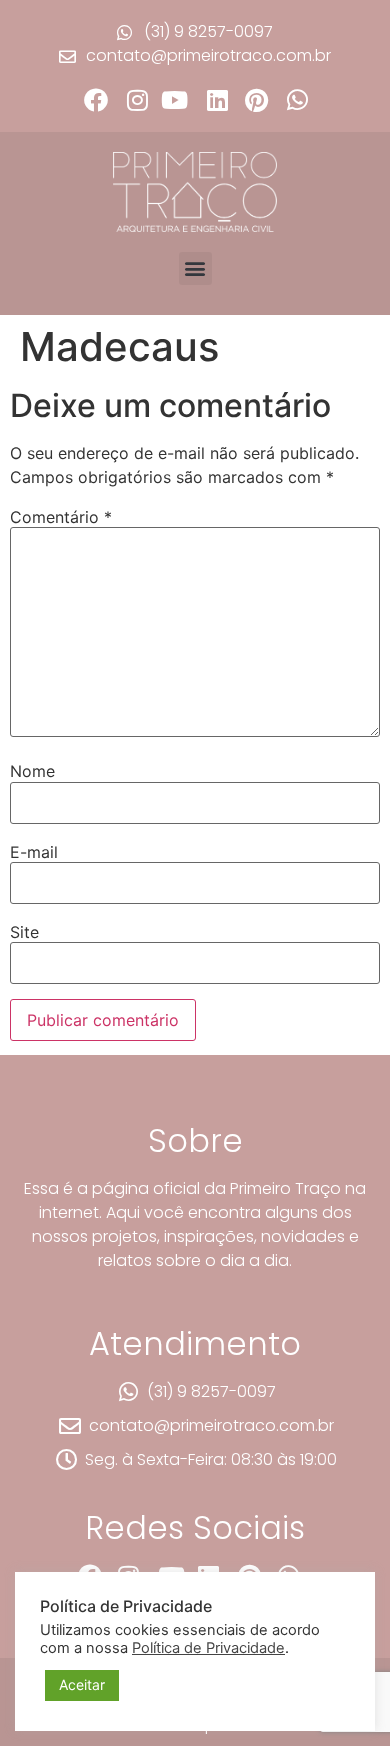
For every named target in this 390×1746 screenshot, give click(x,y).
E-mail (34, 852)
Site (24, 932)
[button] (195, 268)
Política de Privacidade (208, 1648)
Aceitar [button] (82, 1684)
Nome (32, 771)
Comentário (61, 517)
